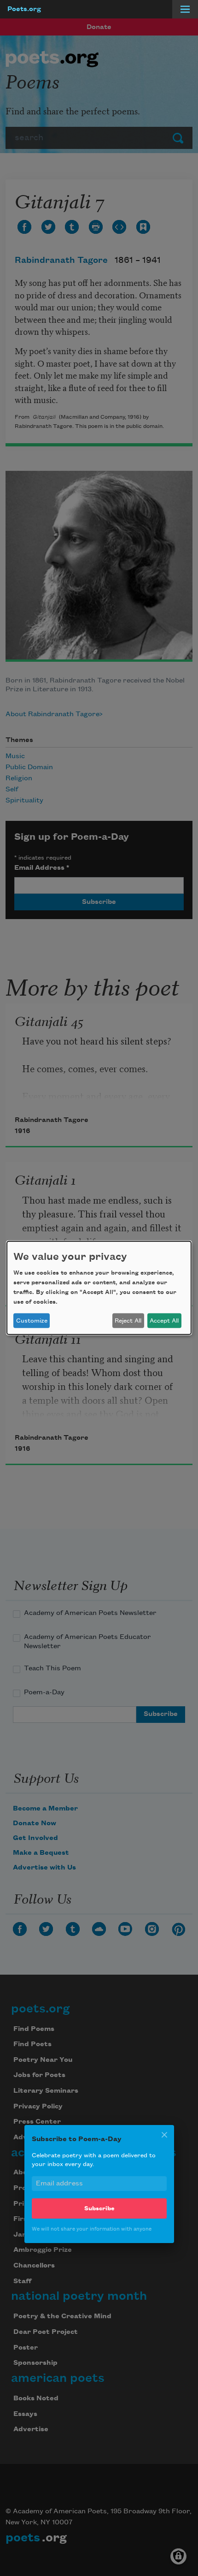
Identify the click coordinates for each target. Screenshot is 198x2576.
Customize (32, 1321)
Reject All (128, 1321)
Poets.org (24, 9)
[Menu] (185, 9)
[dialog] (99, 1288)
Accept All (164, 1321)
